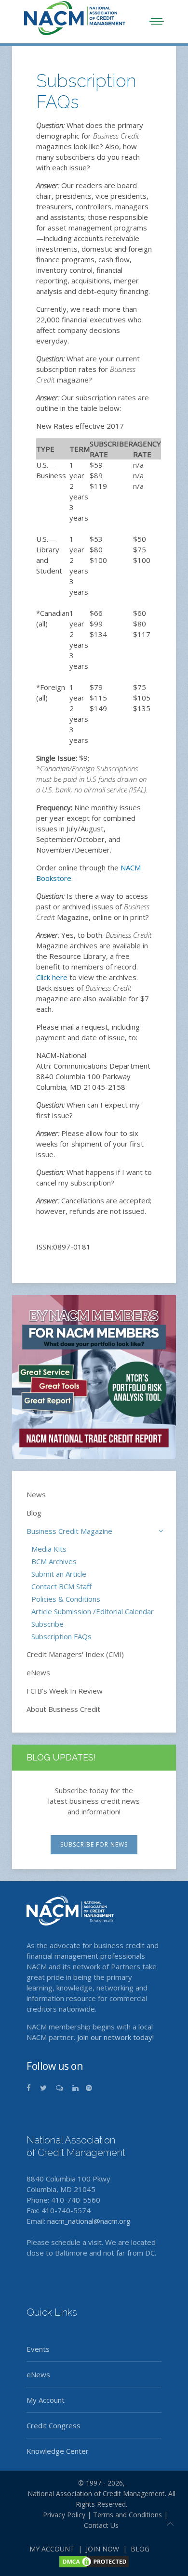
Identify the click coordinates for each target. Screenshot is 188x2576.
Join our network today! (115, 2037)
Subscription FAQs (61, 1636)
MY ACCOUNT (52, 2549)
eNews (38, 1672)
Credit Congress (54, 2425)
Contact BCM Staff (61, 1586)
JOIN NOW (102, 2549)
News (36, 1494)
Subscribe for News (94, 1844)
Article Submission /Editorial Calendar (93, 1611)
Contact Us (101, 2525)
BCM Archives (54, 1561)
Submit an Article (59, 1574)
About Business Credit (63, 1709)
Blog (34, 1513)
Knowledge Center (58, 2451)
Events (38, 2349)
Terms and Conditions (128, 2515)
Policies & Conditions (66, 1599)
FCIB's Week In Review (65, 1691)
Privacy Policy (60, 2515)
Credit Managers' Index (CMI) (75, 1654)
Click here (52, 977)
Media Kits (49, 1549)
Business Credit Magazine (69, 1531)
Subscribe (47, 1624)
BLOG (140, 2549)
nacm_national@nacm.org (89, 2221)
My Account (46, 2400)
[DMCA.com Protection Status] (94, 2561)
